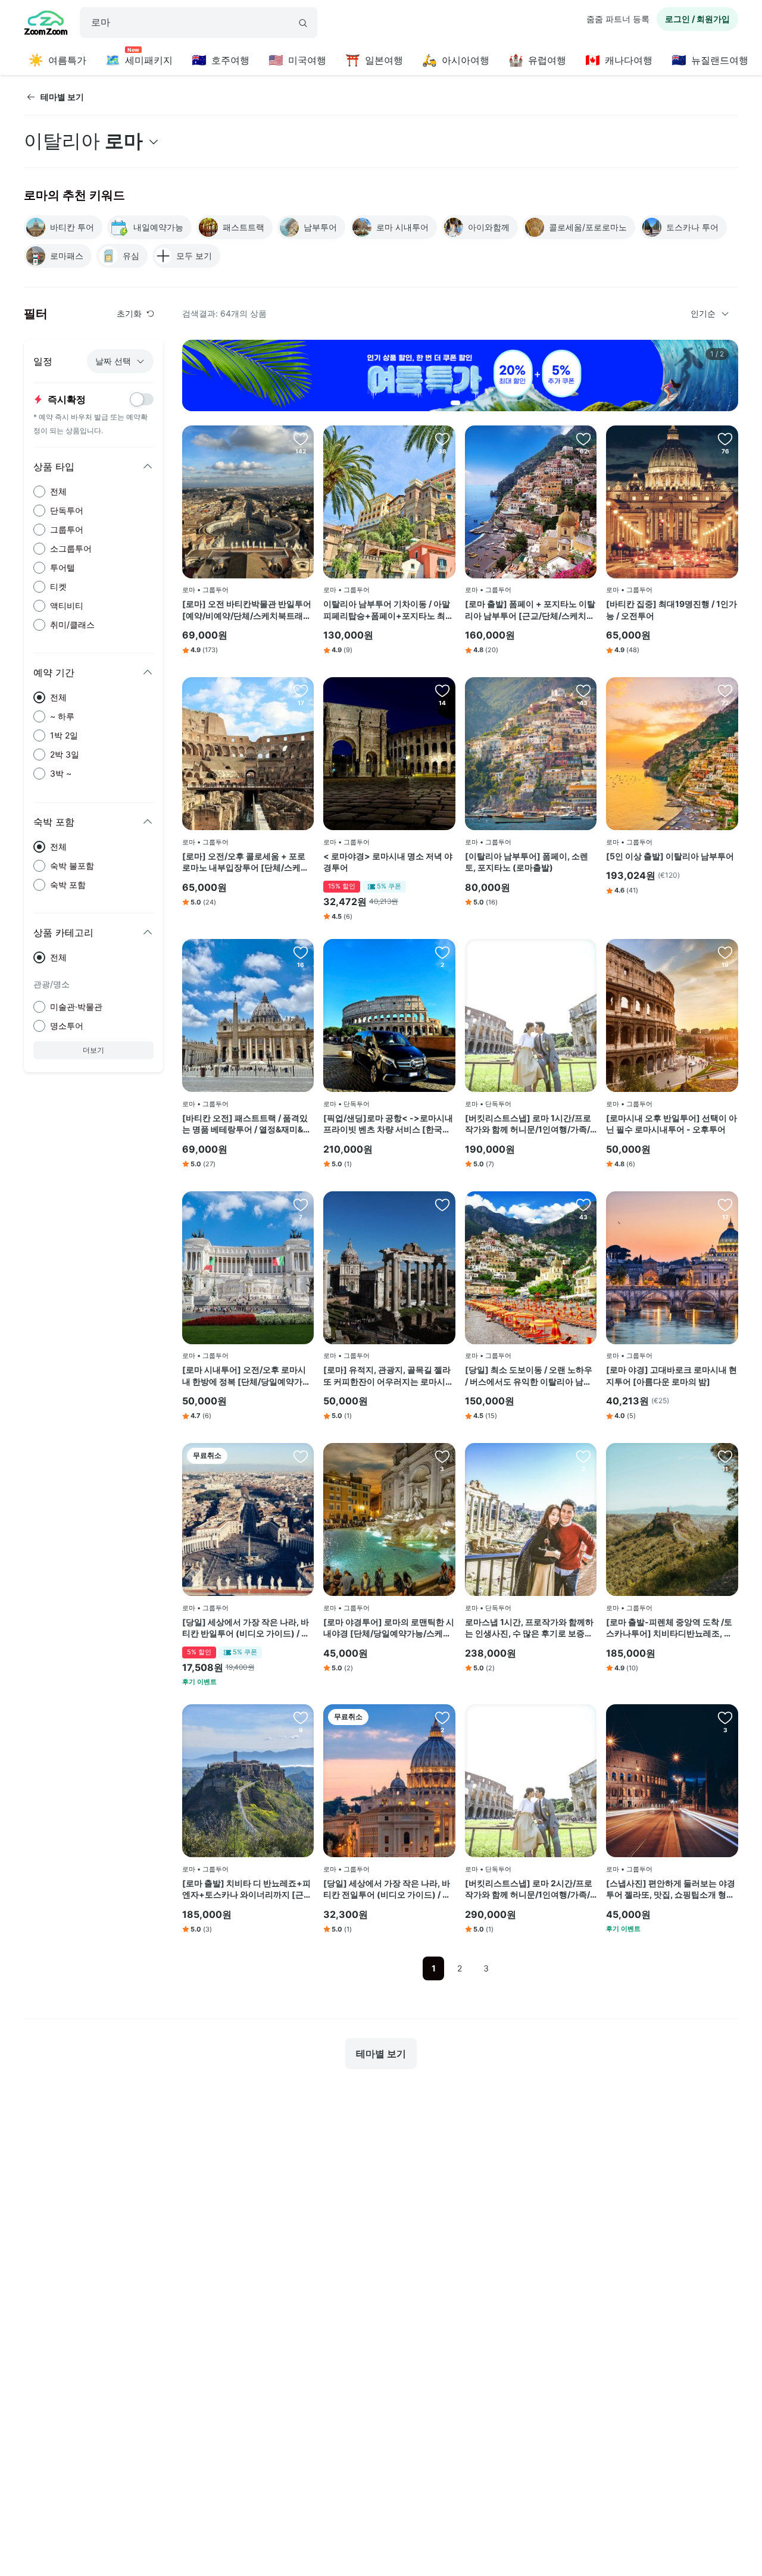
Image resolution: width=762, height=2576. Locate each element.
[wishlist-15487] (583, 690)
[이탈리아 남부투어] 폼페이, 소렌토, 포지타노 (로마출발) (527, 862)
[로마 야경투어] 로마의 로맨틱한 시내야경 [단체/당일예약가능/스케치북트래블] (389, 1628)
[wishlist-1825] (725, 952)
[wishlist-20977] (725, 1717)
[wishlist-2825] (583, 439)
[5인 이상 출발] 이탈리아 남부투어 (670, 856)
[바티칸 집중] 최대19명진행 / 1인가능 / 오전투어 (672, 610)
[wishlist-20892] (442, 1717)
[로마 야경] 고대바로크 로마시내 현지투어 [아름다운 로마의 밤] (672, 1375)
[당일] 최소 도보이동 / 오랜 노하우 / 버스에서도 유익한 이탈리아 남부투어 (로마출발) (529, 1376)
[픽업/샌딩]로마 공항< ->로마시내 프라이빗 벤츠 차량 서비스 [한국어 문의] (388, 1124)
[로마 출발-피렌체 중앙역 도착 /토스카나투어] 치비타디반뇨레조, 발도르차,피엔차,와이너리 (669, 1628)
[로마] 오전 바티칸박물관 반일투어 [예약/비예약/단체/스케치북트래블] (247, 610)
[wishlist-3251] (725, 1204)
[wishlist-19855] (301, 1204)
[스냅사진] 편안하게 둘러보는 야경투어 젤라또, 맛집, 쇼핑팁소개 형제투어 (671, 1889)
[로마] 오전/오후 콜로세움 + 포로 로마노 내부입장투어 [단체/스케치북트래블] (246, 862)
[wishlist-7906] (583, 1456)
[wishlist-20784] (442, 952)
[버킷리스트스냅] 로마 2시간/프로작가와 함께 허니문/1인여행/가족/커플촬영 (529, 1889)
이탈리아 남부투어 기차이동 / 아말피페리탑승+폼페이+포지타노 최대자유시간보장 (388, 610)
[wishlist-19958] (301, 1717)
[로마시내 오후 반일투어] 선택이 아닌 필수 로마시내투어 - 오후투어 (672, 1124)
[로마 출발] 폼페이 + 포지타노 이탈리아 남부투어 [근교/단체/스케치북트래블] (530, 610)
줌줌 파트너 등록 (618, 19)
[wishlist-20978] (301, 952)
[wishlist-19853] (442, 1456)
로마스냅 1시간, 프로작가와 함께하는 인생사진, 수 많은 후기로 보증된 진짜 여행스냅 (529, 1628)
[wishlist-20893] (301, 1456)
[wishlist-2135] (725, 690)
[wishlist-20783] (442, 1204)
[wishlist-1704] (725, 439)
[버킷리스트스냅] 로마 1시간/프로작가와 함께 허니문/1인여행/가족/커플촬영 (528, 1124)
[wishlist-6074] (583, 952)
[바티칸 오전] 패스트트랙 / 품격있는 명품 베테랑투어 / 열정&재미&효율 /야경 (247, 1124)
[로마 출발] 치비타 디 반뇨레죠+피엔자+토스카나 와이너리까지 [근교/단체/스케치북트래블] (246, 1889)
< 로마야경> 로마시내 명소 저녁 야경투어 (388, 862)
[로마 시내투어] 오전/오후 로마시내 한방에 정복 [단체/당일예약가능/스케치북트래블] (248, 1376)
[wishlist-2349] (301, 439)
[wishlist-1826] (583, 1204)
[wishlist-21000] (725, 1456)
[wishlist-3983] (442, 690)
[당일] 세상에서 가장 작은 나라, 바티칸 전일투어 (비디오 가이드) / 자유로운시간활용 (387, 1889)
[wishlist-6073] (583, 1717)
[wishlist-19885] (301, 690)
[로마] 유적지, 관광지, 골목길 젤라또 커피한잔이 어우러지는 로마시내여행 (388, 1376)
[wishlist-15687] (442, 439)
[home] (46, 24)
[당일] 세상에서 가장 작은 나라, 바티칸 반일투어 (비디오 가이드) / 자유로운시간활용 (246, 1628)
